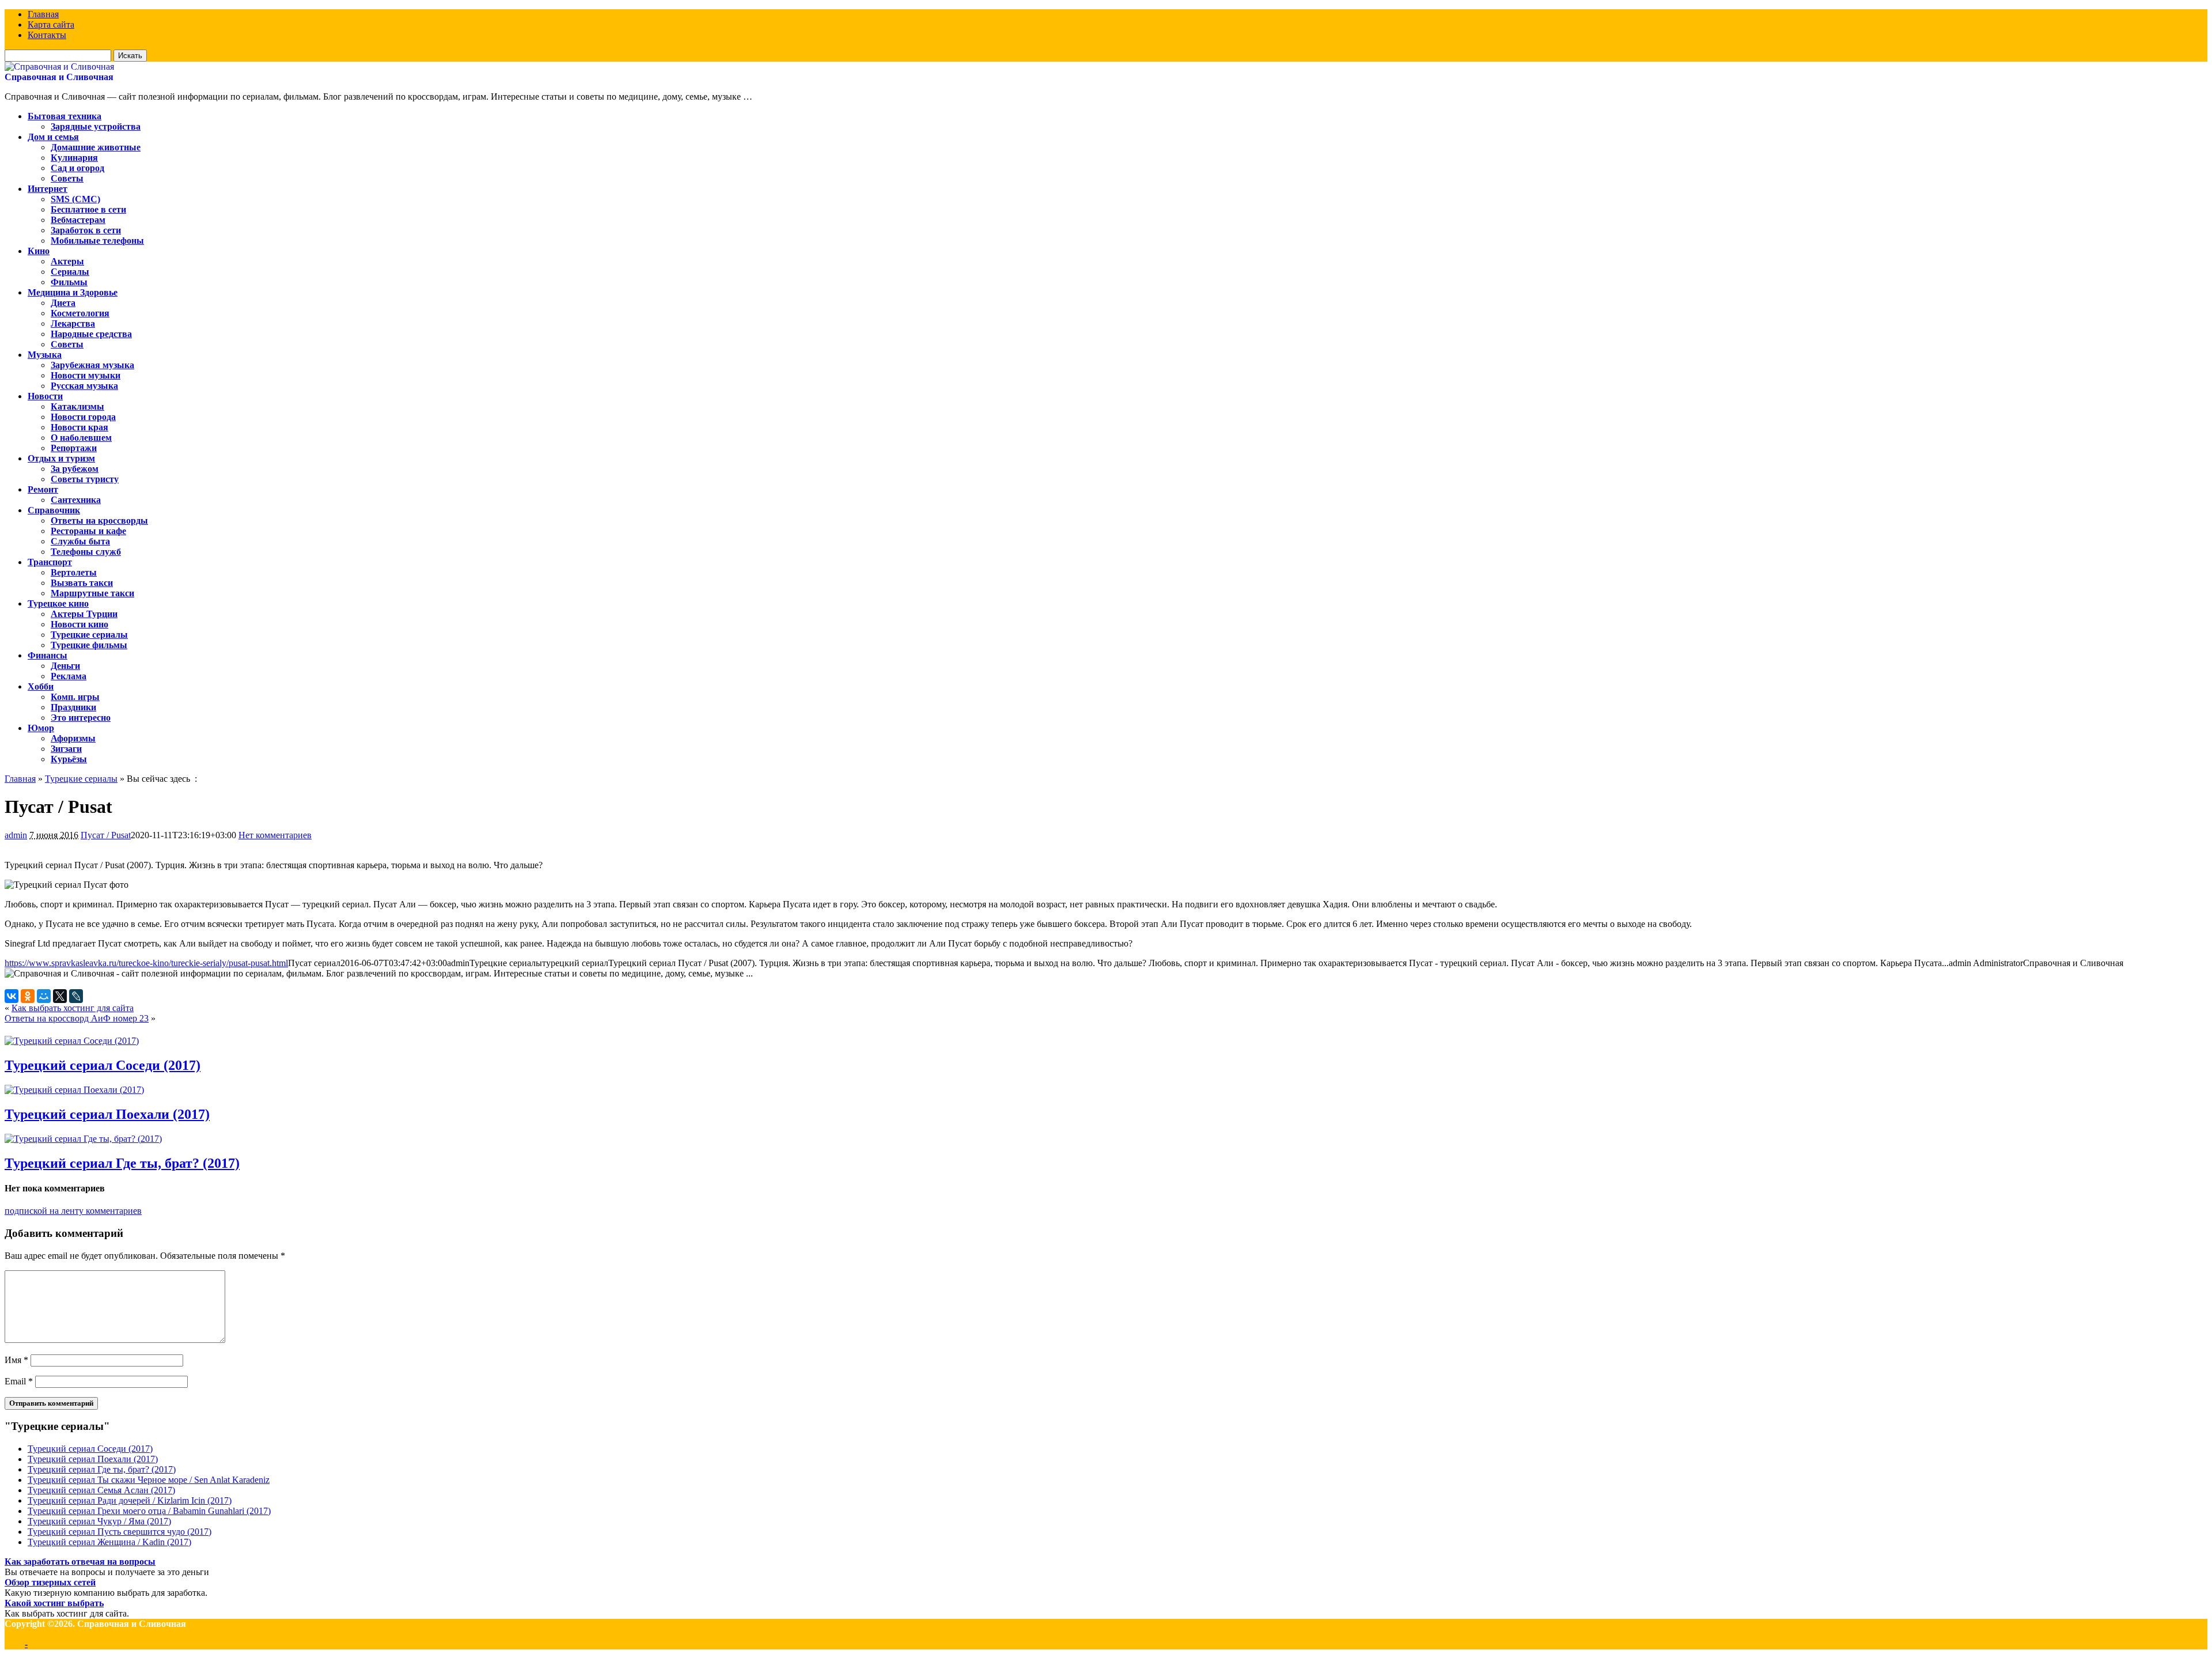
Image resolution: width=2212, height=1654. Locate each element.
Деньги (65, 666)
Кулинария (74, 158)
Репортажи (74, 448)
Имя (16, 1360)
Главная (43, 14)
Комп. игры (75, 697)
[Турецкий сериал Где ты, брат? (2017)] (83, 1139)
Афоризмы (73, 738)
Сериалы (70, 272)
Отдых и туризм (61, 458)
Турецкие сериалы (89, 635)
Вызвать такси (82, 583)
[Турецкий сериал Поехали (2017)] (74, 1090)
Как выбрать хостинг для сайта (73, 1008)
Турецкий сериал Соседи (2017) (103, 1065)
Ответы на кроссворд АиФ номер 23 (77, 1018)
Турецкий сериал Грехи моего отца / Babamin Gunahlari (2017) (149, 1511)
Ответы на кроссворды (99, 521)
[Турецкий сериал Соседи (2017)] (72, 1041)
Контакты (47, 35)
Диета (63, 303)
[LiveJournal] (76, 996)
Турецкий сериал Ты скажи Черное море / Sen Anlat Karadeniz (149, 1480)
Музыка (45, 355)
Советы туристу (85, 479)
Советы (67, 178)
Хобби (41, 686)
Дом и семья (53, 137)
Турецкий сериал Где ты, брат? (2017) (122, 1163)
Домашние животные (96, 147)
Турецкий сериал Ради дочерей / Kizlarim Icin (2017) (130, 1500)
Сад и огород (77, 168)
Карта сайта (51, 24)
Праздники (73, 707)
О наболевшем (81, 438)
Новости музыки (86, 375)
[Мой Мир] (44, 996)
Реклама (69, 676)
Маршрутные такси (92, 593)
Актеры (67, 261)
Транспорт (50, 562)
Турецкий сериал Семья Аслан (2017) (101, 1490)
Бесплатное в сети (88, 209)
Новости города (83, 417)
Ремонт (43, 489)
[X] (60, 996)
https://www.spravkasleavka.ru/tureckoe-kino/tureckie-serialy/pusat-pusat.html (146, 963)
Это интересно (81, 718)
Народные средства (91, 334)
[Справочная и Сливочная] (59, 67)
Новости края (79, 427)
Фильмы (69, 282)
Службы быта (80, 541)
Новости (45, 396)
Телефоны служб (86, 552)
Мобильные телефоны (97, 241)
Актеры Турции (84, 614)
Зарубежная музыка (92, 365)
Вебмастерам (78, 220)
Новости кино (79, 624)
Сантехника (76, 500)
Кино (39, 251)
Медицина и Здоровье (73, 292)
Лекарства (73, 323)
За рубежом (75, 469)
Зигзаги (66, 749)
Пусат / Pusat (106, 835)
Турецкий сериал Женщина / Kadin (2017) (109, 1542)
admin (16, 835)
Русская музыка (84, 386)
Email (19, 1381)
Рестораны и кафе (88, 531)
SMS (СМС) (75, 199)
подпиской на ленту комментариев (73, 1211)
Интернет (48, 189)
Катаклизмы (77, 406)
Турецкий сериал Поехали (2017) (107, 1114)
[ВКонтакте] (12, 996)
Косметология (80, 313)
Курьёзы (69, 759)
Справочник (54, 510)
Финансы (48, 655)
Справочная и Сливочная (59, 77)
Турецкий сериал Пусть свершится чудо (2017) (120, 1532)
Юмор (41, 728)
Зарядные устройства (96, 126)
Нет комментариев (275, 835)
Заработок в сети (86, 230)
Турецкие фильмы (89, 645)
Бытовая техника (65, 116)
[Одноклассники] (28, 996)
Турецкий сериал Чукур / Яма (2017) (99, 1521)
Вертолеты (74, 572)
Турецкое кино (58, 603)
